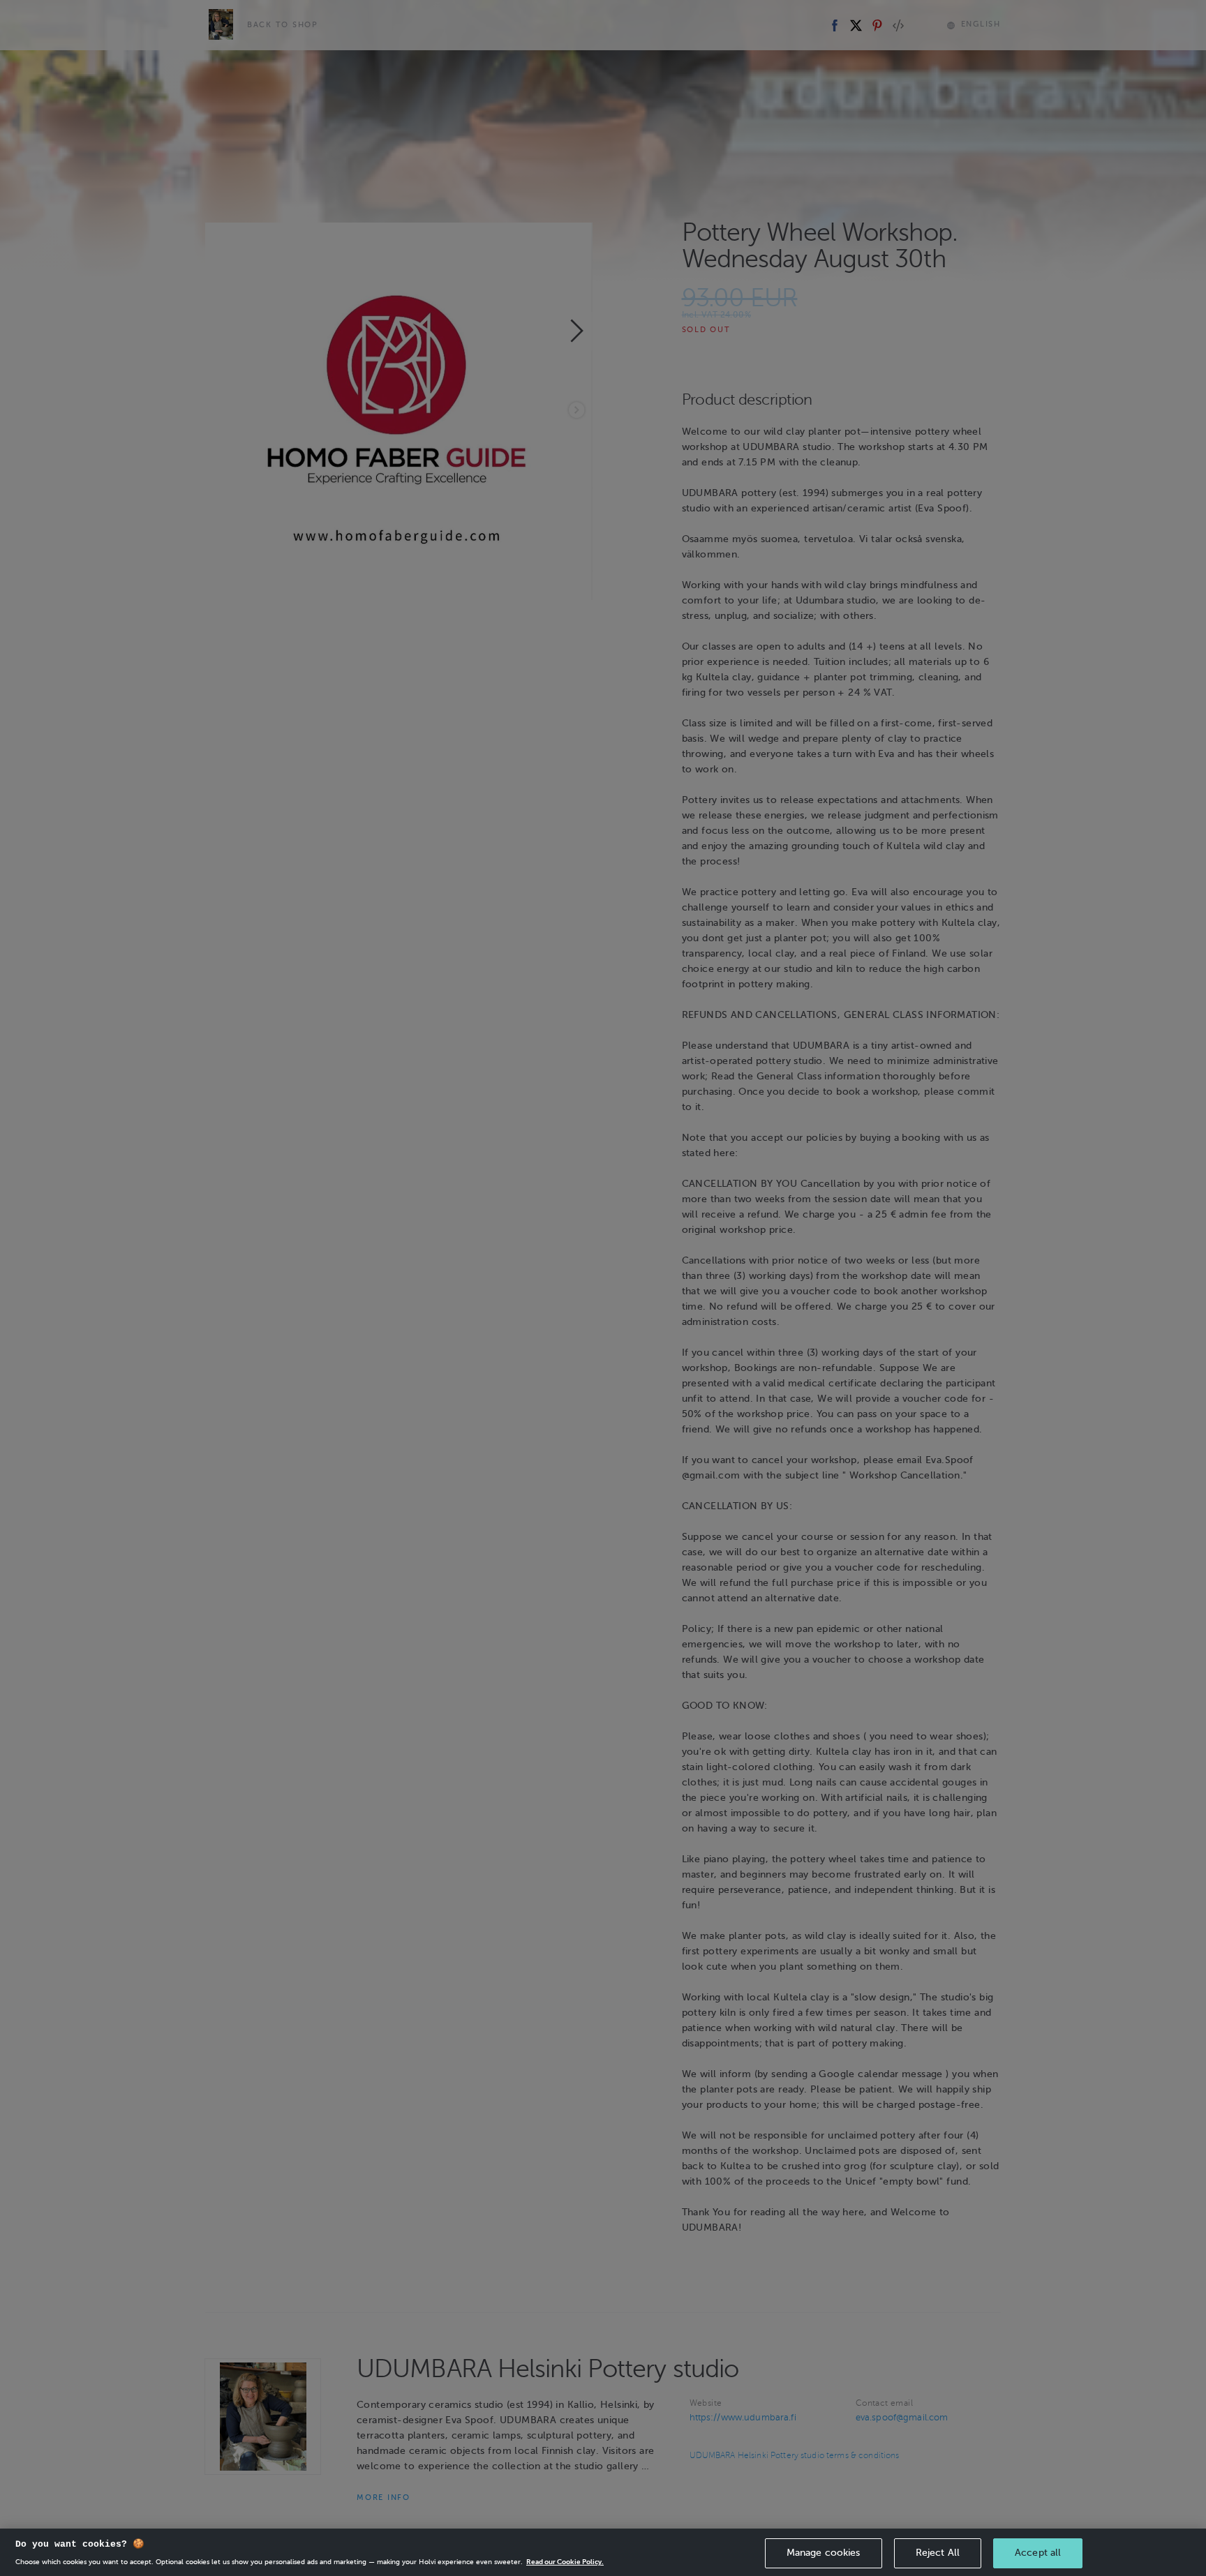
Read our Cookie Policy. (565, 2562)
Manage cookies (824, 2553)
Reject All (938, 2553)
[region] (603, 2552)
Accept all (1038, 2553)
